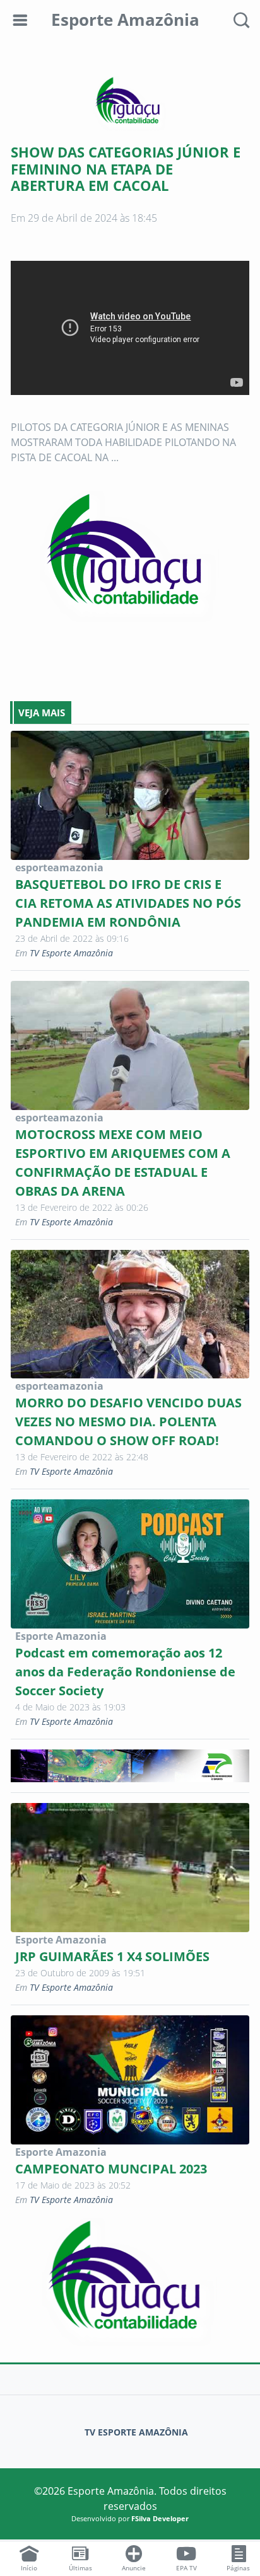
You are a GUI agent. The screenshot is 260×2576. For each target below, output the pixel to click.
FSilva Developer (160, 2518)
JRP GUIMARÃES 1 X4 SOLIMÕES (112, 1956)
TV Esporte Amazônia (71, 953)
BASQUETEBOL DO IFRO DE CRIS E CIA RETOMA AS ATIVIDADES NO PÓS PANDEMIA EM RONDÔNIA (128, 903)
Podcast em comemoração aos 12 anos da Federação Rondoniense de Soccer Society (125, 1672)
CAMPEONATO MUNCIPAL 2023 (111, 2169)
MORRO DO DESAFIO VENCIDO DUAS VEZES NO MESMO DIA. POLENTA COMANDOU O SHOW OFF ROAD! (128, 1422)
